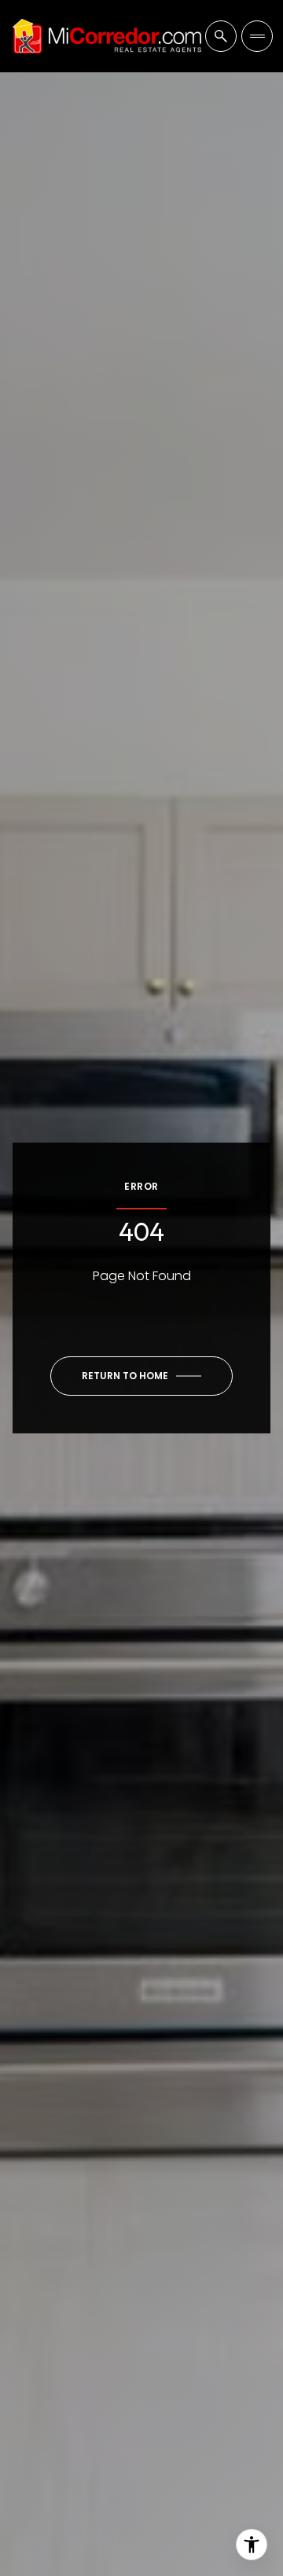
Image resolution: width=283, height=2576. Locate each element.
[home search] (221, 36)
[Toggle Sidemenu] (257, 36)
